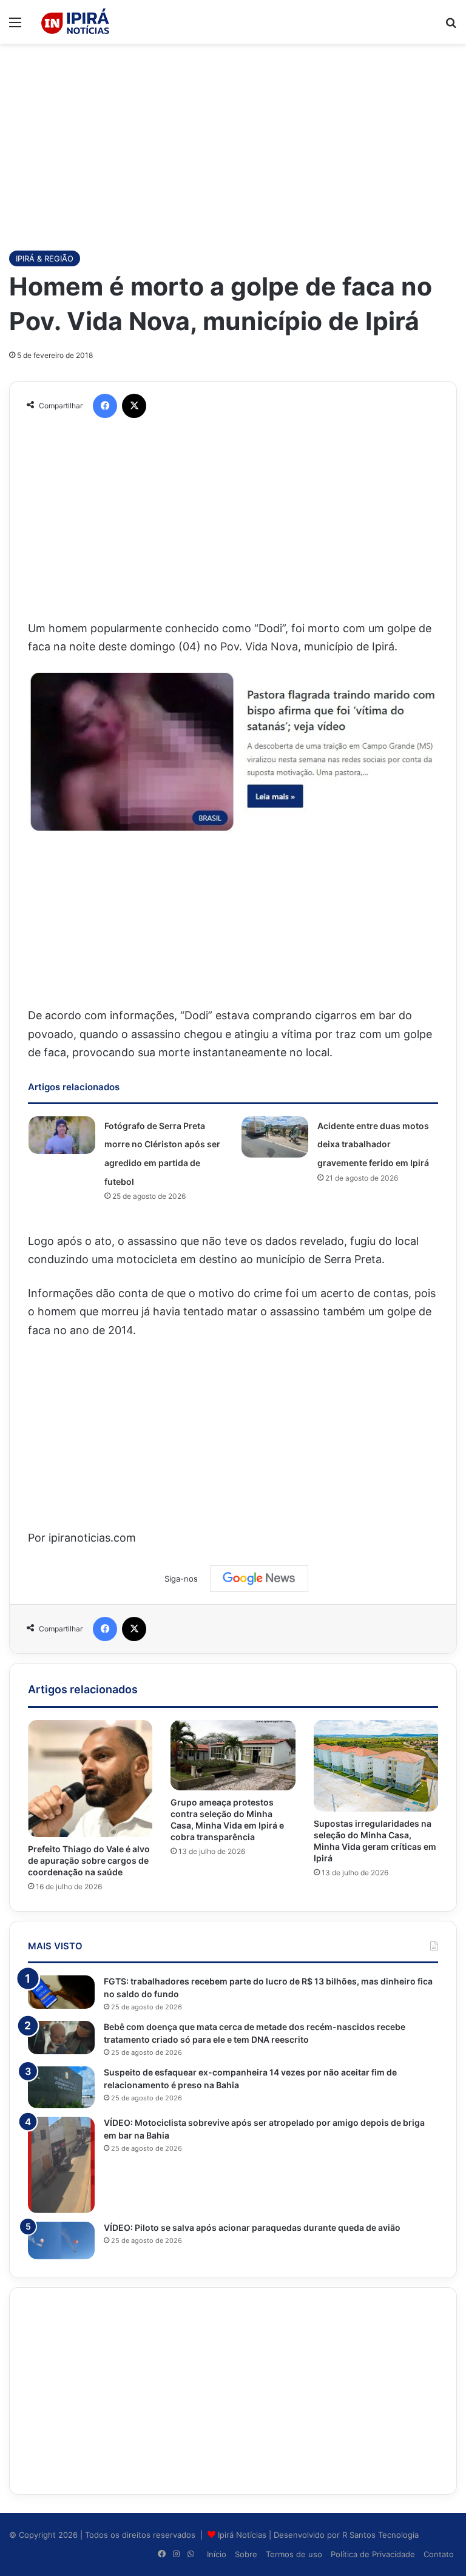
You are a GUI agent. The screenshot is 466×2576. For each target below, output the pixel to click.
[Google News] (259, 1579)
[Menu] (15, 26)
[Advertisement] (233, 141)
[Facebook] (105, 406)
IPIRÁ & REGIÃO (45, 258)
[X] (134, 406)
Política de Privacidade (373, 2554)
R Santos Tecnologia (380, 2535)
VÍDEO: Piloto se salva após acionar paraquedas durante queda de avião (252, 2227)
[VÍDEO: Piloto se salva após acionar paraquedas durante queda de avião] (61, 2241)
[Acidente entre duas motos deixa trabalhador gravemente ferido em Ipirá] (275, 1137)
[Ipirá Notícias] (75, 22)
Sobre (246, 2554)
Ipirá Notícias (243, 2535)
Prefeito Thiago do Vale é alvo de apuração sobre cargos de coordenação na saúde (89, 1860)
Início (217, 2554)
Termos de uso (294, 2554)
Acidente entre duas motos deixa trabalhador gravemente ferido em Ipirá (373, 1144)
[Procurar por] (451, 26)
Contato (439, 2554)
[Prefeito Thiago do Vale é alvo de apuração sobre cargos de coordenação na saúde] (90, 1779)
